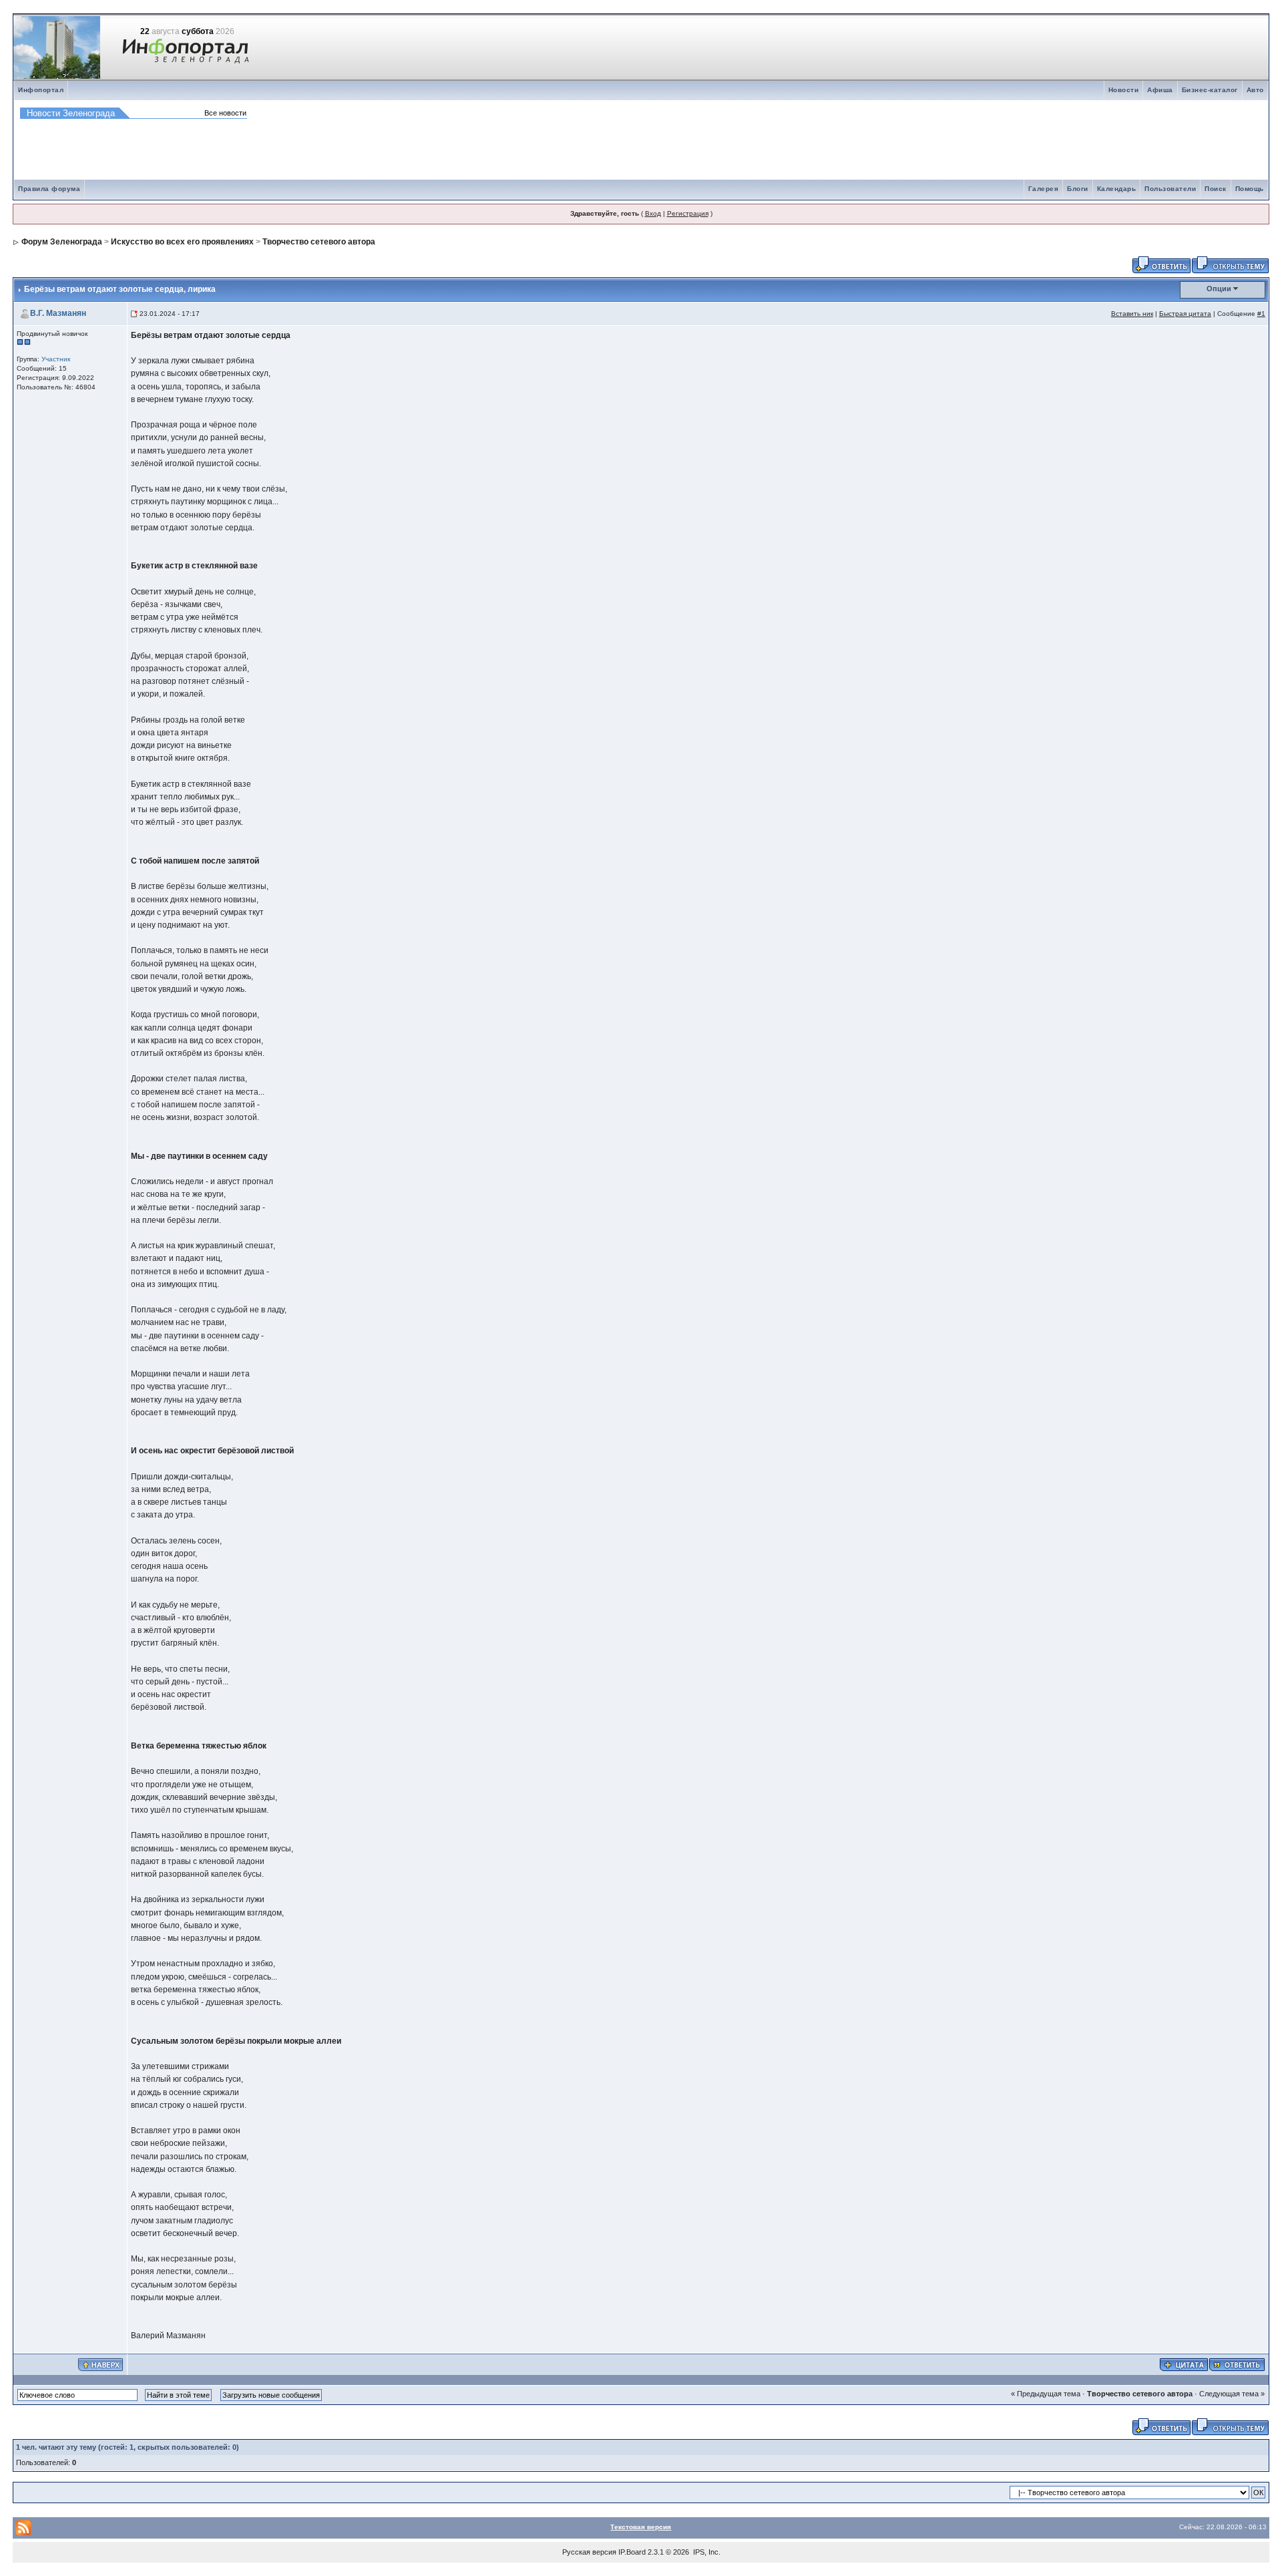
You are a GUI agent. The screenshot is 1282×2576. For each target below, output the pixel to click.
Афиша (1160, 90)
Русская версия (589, 2552)
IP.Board (632, 2552)
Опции (1219, 289)
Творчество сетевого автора (319, 242)
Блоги (1078, 189)
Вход (653, 213)
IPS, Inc (706, 2552)
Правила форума (49, 189)
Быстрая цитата (1185, 314)
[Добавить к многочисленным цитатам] (1184, 2364)
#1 (1261, 314)
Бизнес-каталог (1210, 90)
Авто (1255, 90)
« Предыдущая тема (1046, 2394)
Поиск (1216, 189)
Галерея (1044, 189)
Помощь (1250, 189)
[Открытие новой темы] (1230, 264)
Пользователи (1170, 189)
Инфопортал (41, 90)
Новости (1124, 90)
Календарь (1117, 189)
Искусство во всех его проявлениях (182, 242)
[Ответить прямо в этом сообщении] (1237, 2364)
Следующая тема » (1232, 2394)
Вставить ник (1132, 314)
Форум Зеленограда (62, 242)
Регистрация (688, 213)
